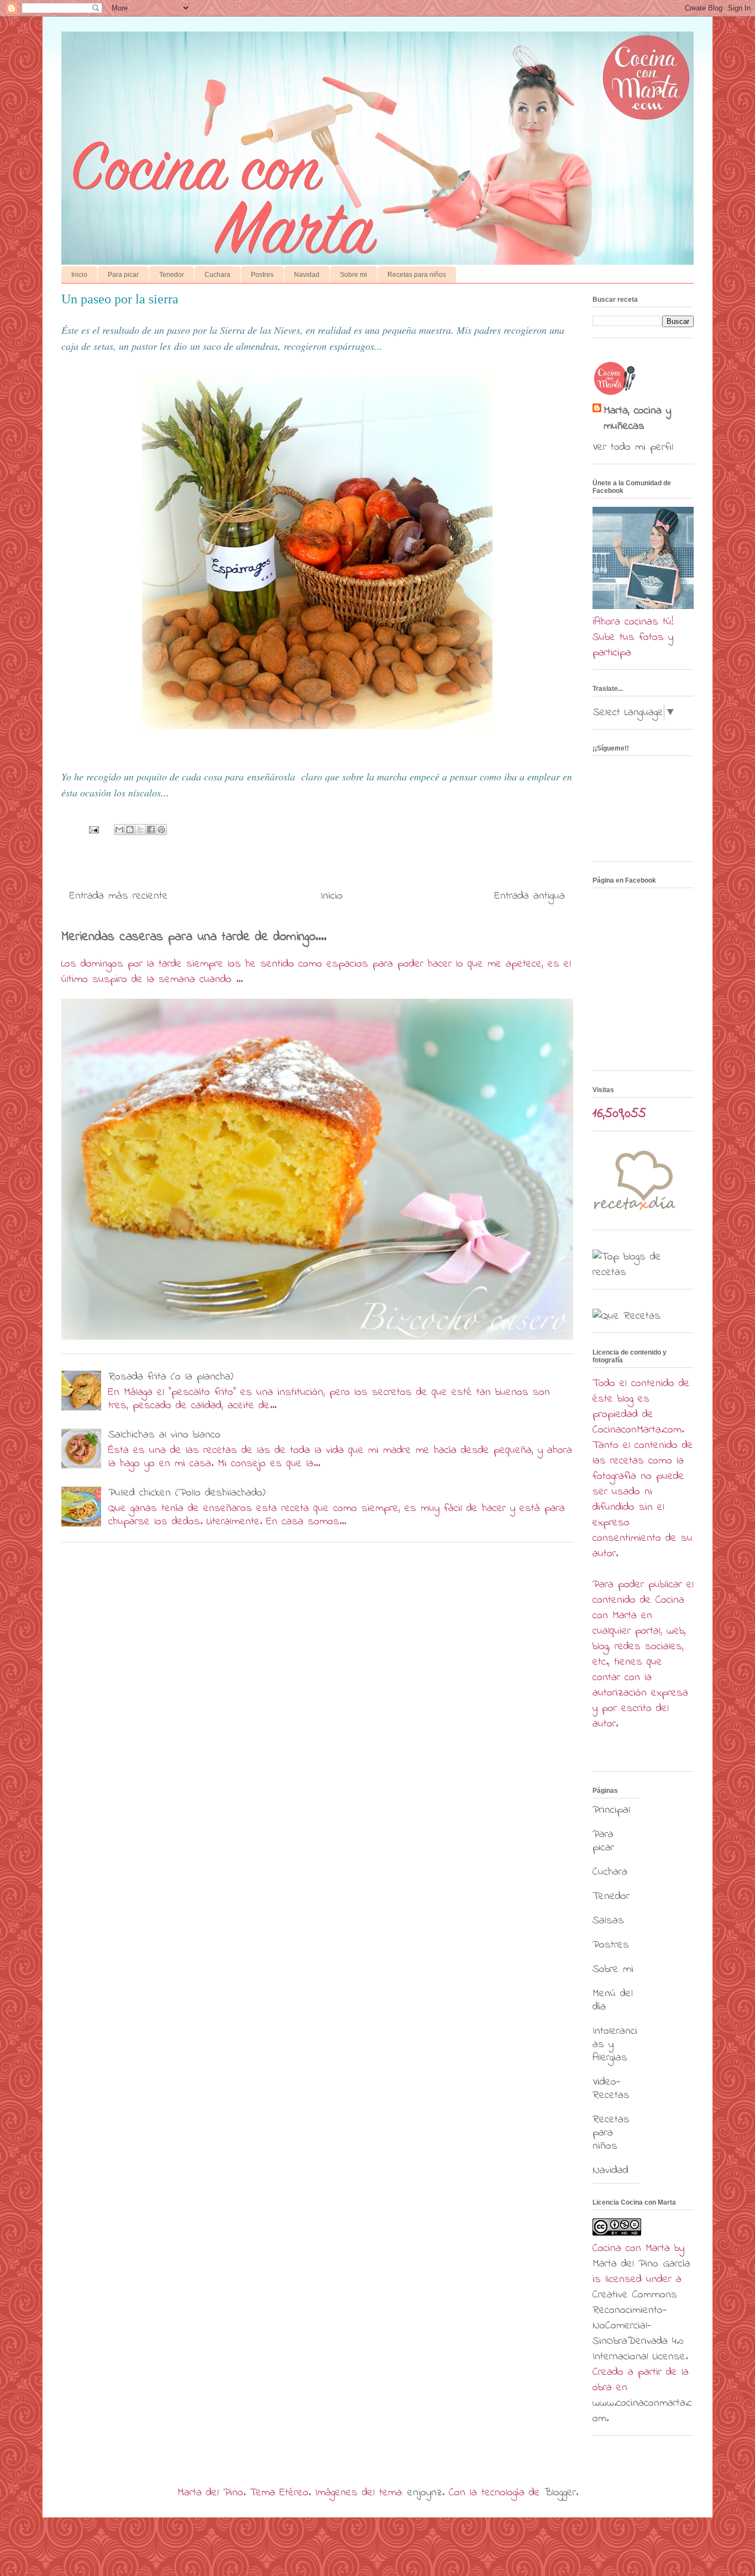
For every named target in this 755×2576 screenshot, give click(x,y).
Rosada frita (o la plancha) (171, 1377)
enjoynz (425, 2493)
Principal (611, 1810)
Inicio (79, 275)
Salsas (608, 1921)
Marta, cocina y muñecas (637, 419)
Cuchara (217, 275)
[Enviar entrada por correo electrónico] (93, 829)
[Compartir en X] (140, 830)
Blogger (560, 2493)
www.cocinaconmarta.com (642, 2411)
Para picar (123, 275)
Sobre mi (353, 275)
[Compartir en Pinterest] (161, 830)
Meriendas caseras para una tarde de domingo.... (194, 937)
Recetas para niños (417, 275)
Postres (262, 275)
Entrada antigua (530, 896)
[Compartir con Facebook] (151, 830)
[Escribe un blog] (130, 830)
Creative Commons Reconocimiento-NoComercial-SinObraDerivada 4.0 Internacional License (639, 2326)
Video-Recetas (611, 2089)
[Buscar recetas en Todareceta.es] (643, 1273)
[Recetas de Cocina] (634, 1213)
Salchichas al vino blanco (164, 1435)
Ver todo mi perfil (633, 447)
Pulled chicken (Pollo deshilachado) (187, 1493)
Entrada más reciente (119, 896)
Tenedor (172, 275)
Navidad (307, 275)
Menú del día (613, 2000)
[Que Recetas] (626, 1316)
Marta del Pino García (641, 2264)
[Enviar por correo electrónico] (119, 830)
